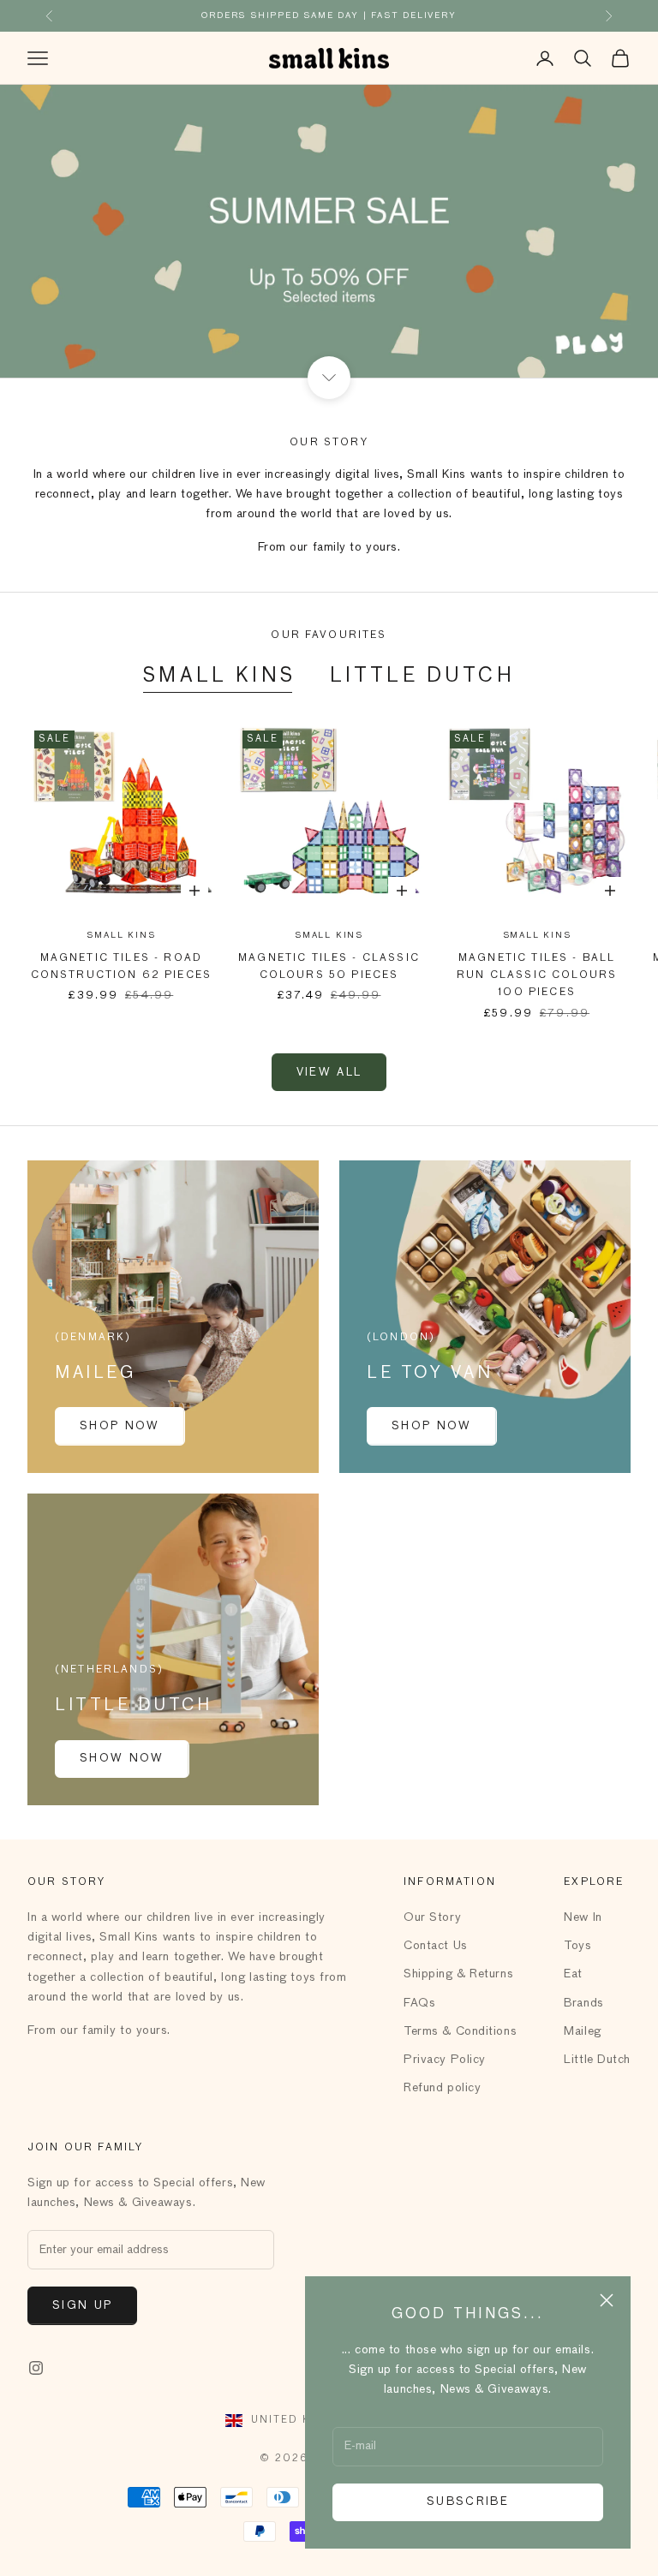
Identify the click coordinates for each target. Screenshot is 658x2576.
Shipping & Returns (458, 1974)
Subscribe (468, 2502)
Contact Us (436, 1946)
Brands (583, 2003)
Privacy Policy (445, 2060)
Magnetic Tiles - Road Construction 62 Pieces (122, 967)
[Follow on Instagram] (36, 2368)
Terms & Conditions (460, 2031)
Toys (577, 1946)
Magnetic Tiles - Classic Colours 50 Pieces (329, 967)
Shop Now (120, 1426)
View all (329, 1073)
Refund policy (442, 2088)
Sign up (82, 2306)
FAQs (419, 2003)
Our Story (432, 1917)
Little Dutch (422, 676)
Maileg (582, 2031)
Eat (573, 1974)
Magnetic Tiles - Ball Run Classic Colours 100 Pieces (537, 976)
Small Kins (219, 676)
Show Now (122, 1759)
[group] (329, 231)
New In (583, 1917)
